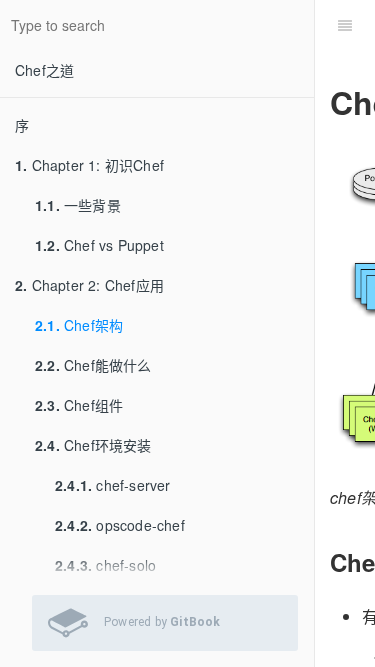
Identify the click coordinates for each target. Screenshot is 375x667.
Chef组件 (79, 405)
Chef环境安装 (93, 445)
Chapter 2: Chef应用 (89, 285)
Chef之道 (44, 70)
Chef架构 (79, 325)
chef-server (113, 485)
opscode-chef (120, 525)
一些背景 (78, 205)
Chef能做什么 (93, 365)
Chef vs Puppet (99, 245)
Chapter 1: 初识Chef (89, 165)
